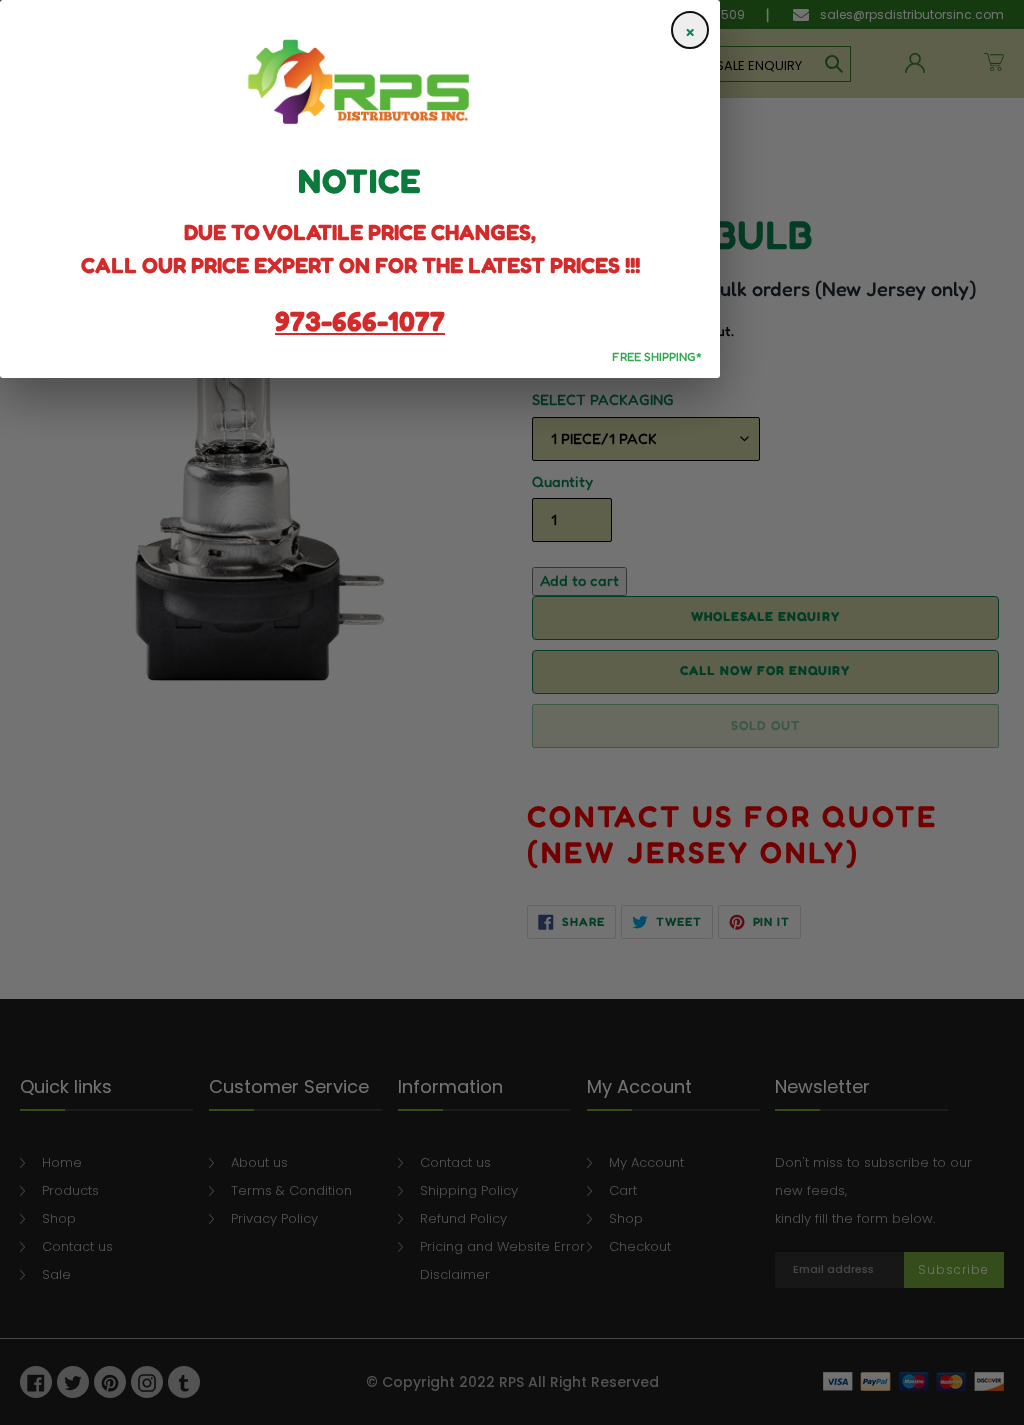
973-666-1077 (360, 321)
